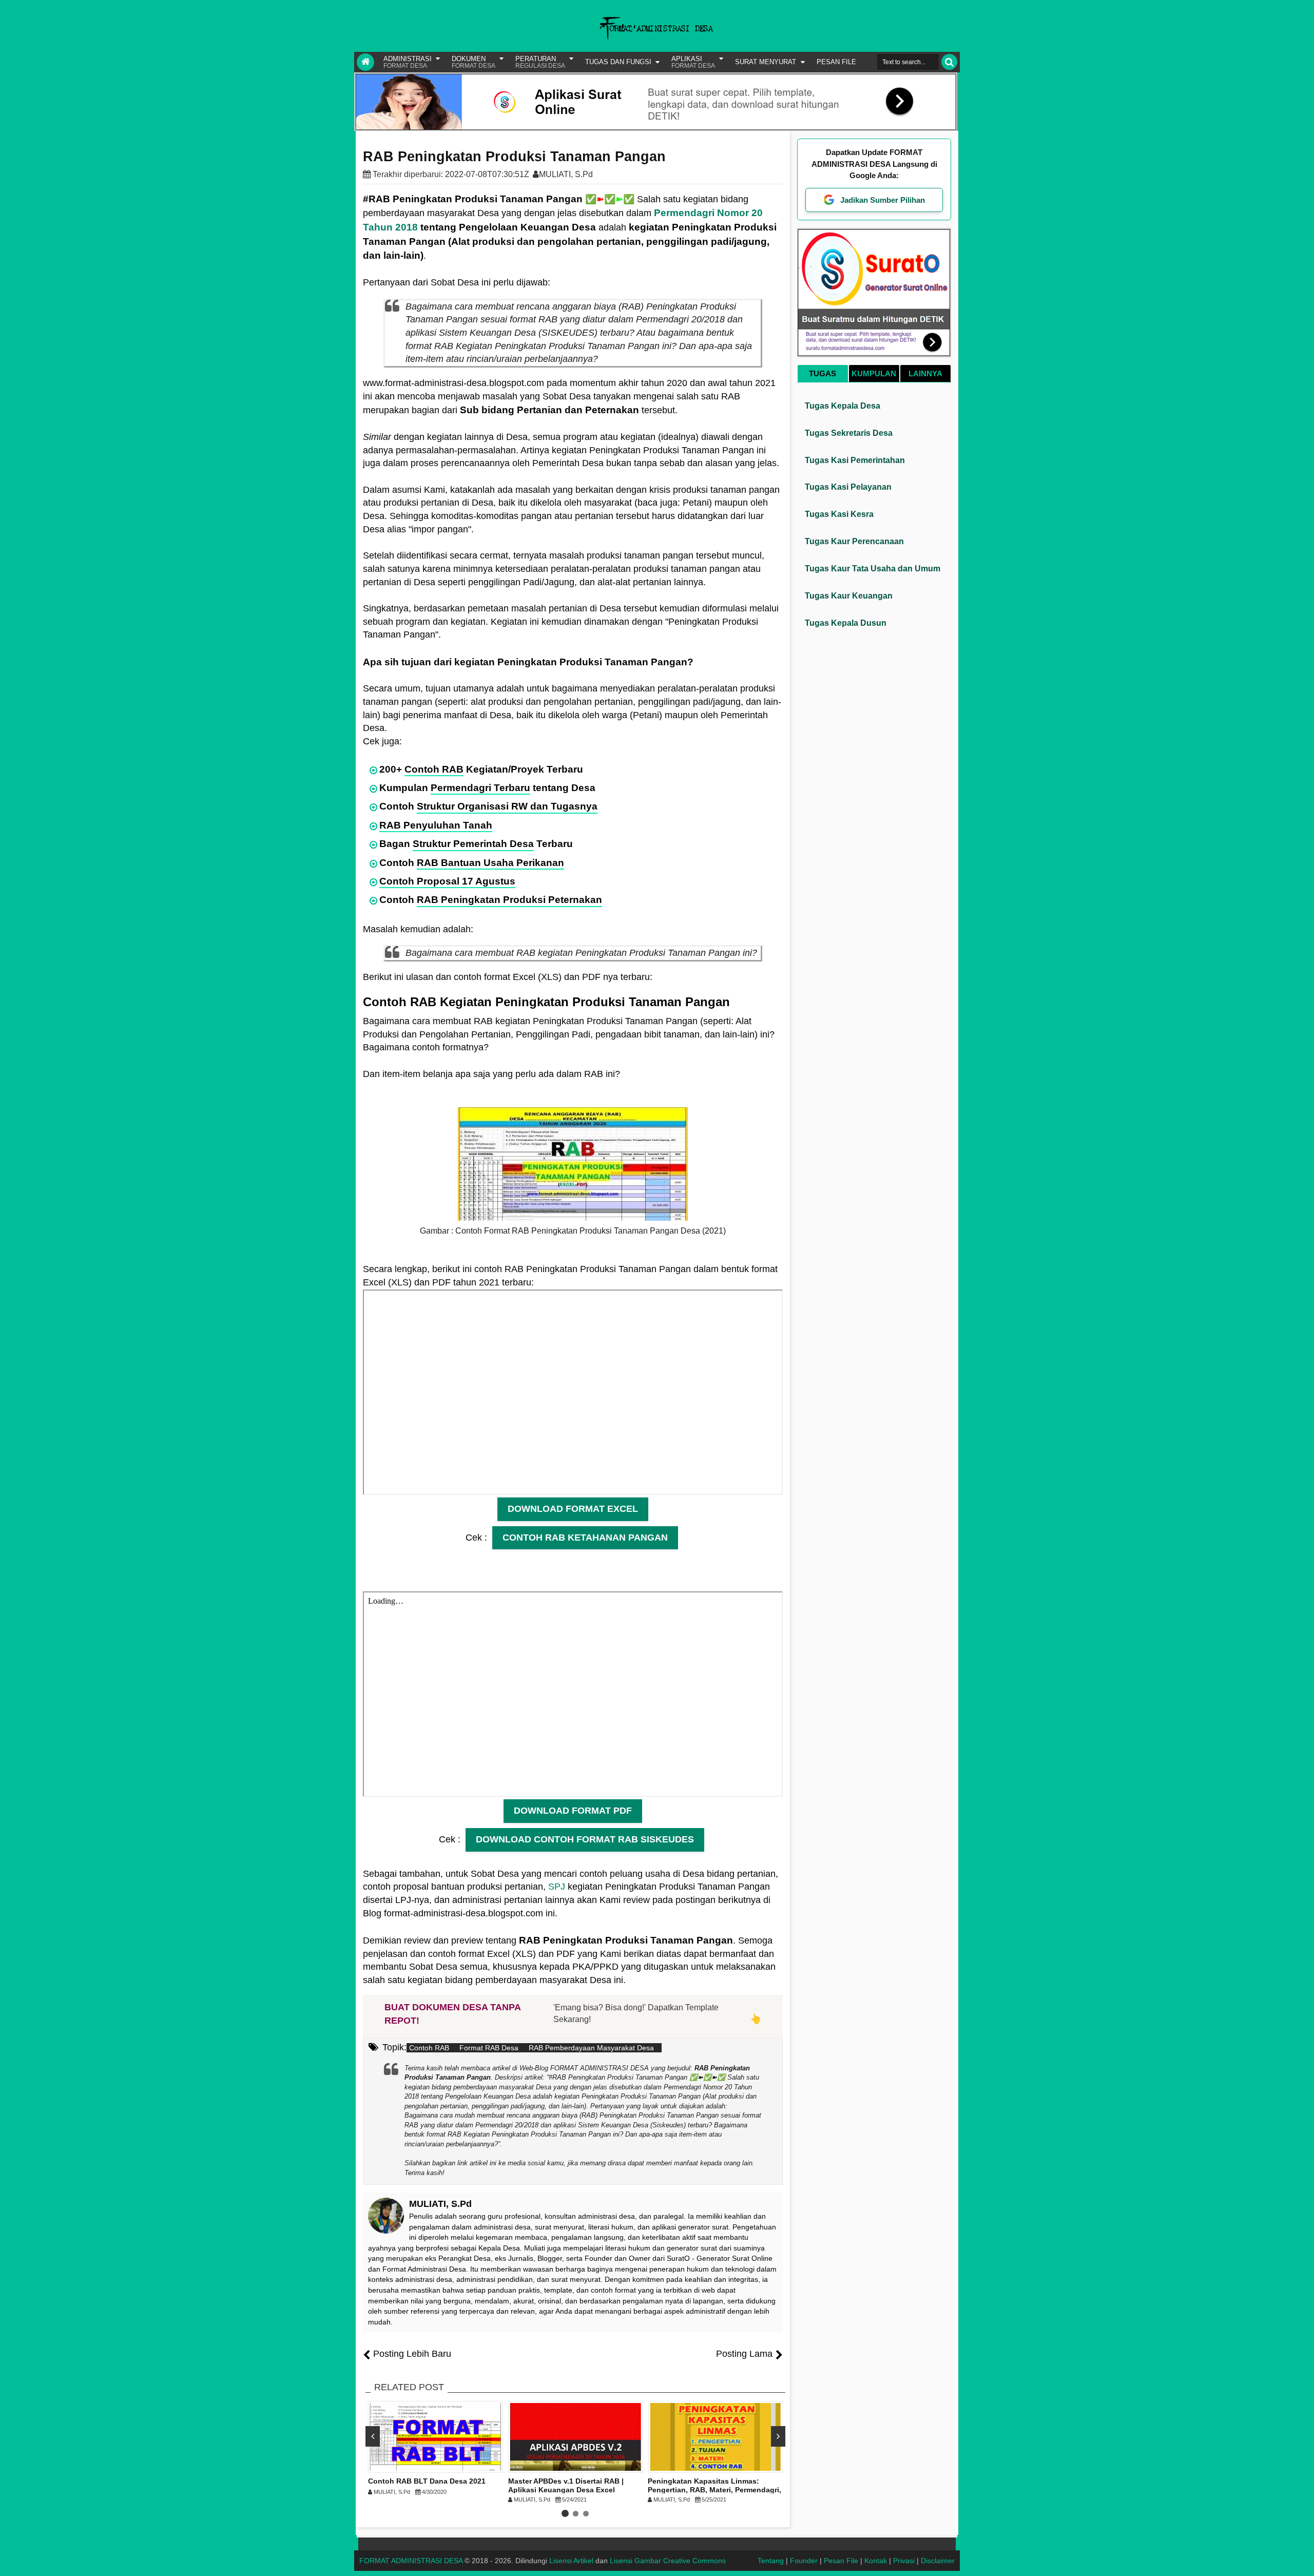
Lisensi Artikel (571, 2561)
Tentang (771, 2561)
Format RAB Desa (489, 2048)
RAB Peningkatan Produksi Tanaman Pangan (514, 157)
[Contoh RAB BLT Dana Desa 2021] (436, 2437)
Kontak (876, 2561)
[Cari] (949, 62)
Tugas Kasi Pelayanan (848, 487)
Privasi (904, 2561)
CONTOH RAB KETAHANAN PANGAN (585, 1537)
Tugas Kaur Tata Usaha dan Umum (873, 569)
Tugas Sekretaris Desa (849, 433)
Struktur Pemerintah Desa (473, 844)
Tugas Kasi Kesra (839, 514)
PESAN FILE (836, 62)
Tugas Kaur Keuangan (849, 596)
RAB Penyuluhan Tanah (436, 825)
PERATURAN (540, 62)
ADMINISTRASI (408, 62)
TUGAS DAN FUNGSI (618, 62)
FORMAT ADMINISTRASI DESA (411, 2561)
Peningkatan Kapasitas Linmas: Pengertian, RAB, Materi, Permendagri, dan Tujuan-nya (714, 2490)
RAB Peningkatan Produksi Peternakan (509, 900)
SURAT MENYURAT (766, 62)
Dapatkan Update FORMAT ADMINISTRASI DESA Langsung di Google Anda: (874, 164)
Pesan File (841, 2561)
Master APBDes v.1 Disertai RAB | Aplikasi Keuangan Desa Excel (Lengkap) (566, 2490)
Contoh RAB (434, 769)
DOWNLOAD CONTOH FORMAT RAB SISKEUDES (585, 1839)
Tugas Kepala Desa (843, 406)
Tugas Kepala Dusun (846, 623)
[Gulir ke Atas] (1301, 2558)
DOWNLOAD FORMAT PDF (573, 1811)
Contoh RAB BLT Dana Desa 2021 (427, 2481)
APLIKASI (693, 62)
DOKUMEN (474, 62)
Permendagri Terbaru (480, 788)
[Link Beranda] (365, 62)
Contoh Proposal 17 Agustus (447, 881)
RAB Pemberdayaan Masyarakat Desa (591, 2048)
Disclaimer (938, 2561)
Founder (804, 2561)
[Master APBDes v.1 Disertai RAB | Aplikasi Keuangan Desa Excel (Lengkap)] (576, 2437)
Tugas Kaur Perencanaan (854, 541)
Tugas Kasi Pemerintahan (855, 460)
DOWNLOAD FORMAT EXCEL (573, 1509)
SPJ (557, 1887)
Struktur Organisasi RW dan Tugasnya (507, 806)
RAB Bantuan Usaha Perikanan (490, 863)
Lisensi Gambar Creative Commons (668, 2561)
